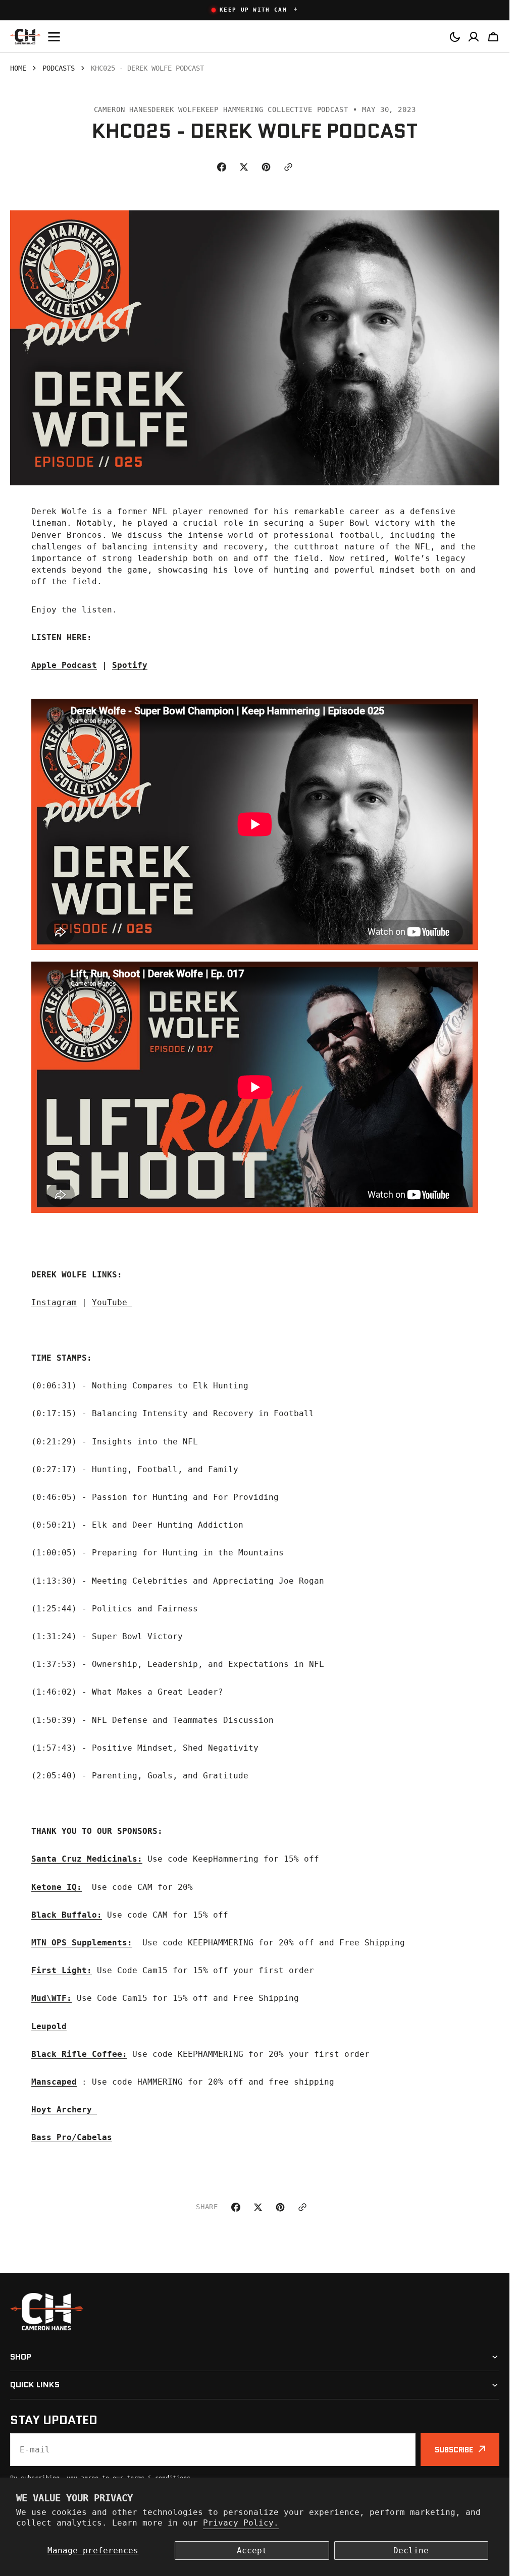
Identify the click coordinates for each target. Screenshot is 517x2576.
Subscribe (454, 2450)
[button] (255, 10)
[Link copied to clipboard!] (288, 167)
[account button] (474, 36)
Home (18, 68)
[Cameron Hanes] (25, 37)
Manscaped (54, 2082)
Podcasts (59, 68)
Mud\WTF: (51, 1998)
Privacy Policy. (241, 2523)
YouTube (112, 1302)
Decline (411, 2551)
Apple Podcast (64, 665)
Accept (252, 2551)
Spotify (130, 665)
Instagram (54, 1302)
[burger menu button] (54, 36)
